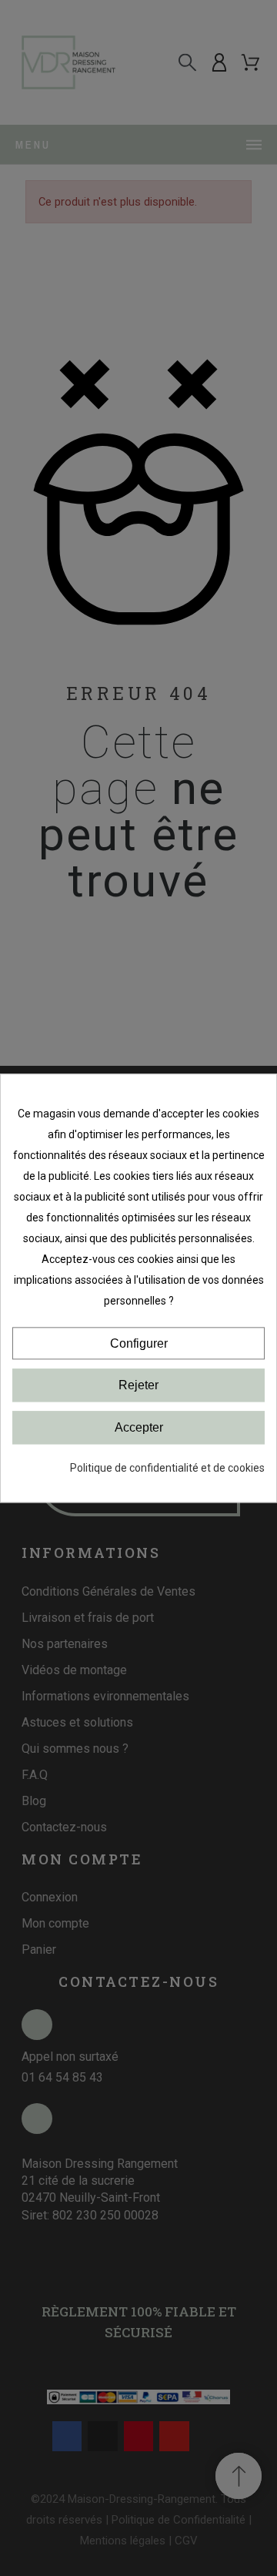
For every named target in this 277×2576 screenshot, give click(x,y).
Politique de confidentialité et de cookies (167, 1468)
